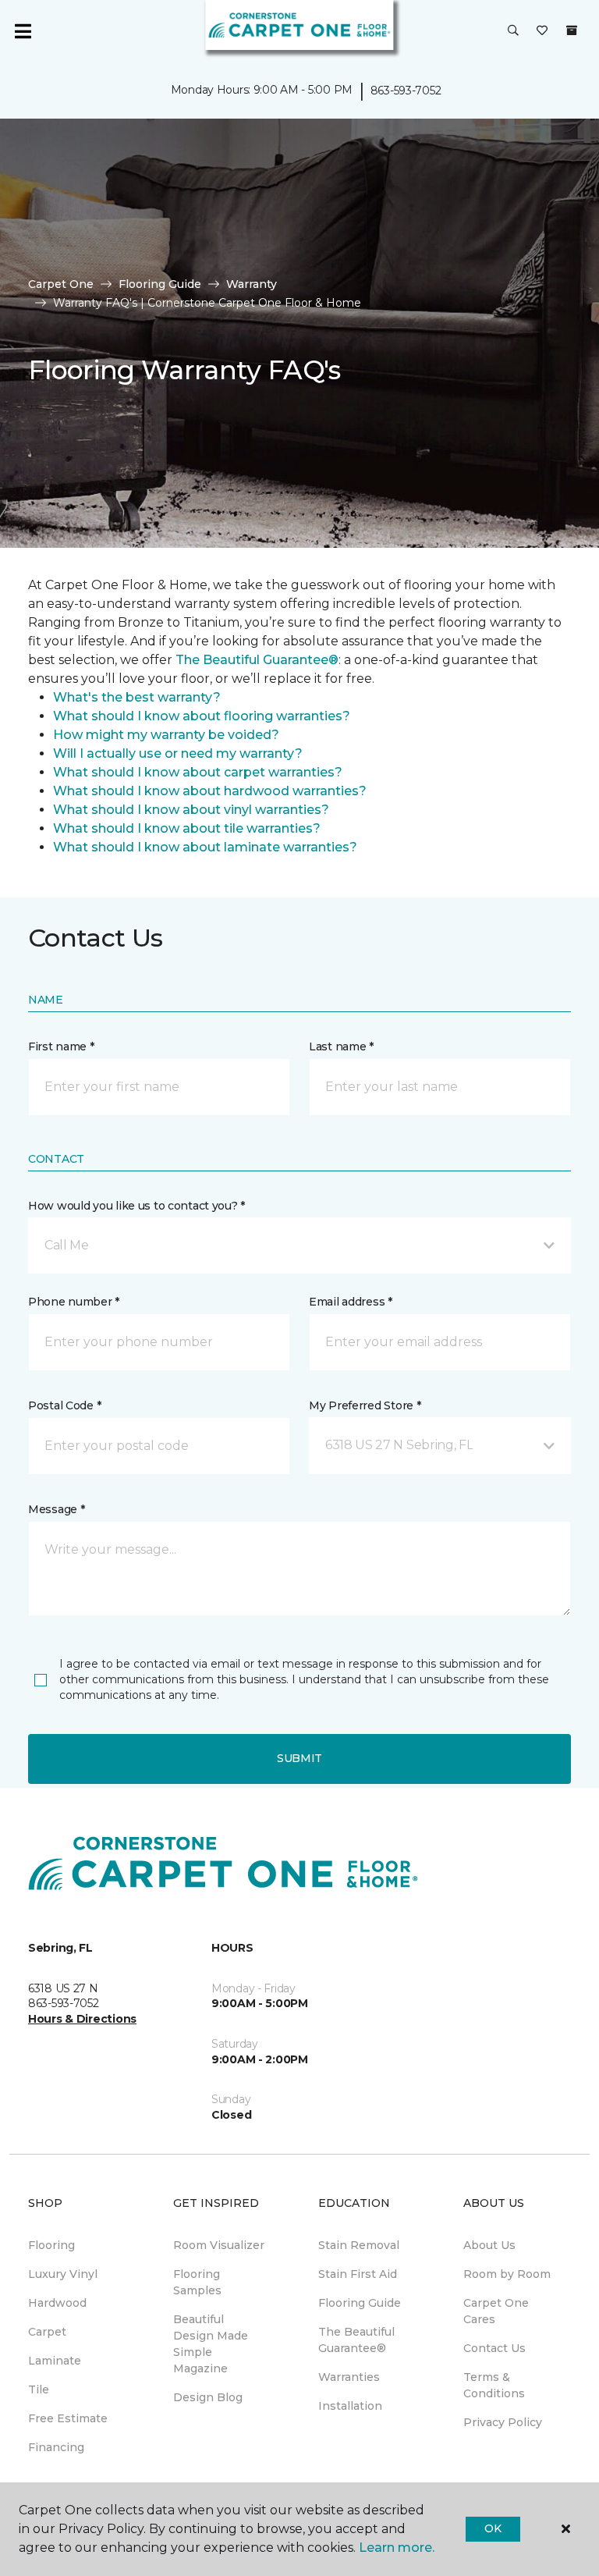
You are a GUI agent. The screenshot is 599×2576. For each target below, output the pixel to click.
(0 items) (572, 30)
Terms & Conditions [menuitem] (494, 2385)
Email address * (351, 1302)
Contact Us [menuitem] (494, 2348)
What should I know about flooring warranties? (202, 716)
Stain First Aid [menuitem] (358, 2274)
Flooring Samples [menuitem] (197, 2282)
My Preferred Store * (365, 1405)
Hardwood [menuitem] (57, 2303)
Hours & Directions (82, 2019)
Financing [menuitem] (56, 2447)
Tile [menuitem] (39, 2389)
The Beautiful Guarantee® (257, 660)
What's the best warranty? (137, 697)
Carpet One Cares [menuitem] (496, 2311)
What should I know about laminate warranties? (205, 847)
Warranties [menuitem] (349, 2377)
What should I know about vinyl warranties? (191, 810)
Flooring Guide (160, 284)
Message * (56, 1509)
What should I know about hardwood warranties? (210, 791)
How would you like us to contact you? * (136, 1206)
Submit (299, 1758)
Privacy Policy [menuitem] (503, 2422)
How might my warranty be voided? (166, 735)
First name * (61, 1046)
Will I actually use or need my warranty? (178, 753)
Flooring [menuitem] (51, 2245)
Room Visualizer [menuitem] (219, 2245)
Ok (493, 2528)
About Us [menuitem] (489, 2245)
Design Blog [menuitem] (208, 2397)
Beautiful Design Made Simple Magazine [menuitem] (211, 2344)
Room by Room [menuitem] (507, 2274)
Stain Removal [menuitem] (359, 2245)
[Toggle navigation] (23, 31)
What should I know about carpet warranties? (198, 772)
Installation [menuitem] (350, 2406)
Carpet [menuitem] (47, 2332)
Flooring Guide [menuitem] (360, 2303)
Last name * (341, 1046)
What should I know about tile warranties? (187, 828)
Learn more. (397, 2548)
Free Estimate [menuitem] (68, 2418)
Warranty (252, 284)
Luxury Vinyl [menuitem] (63, 2274)
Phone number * (74, 1302)
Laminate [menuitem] (55, 2361)
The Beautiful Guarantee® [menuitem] (356, 2340)
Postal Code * (64, 1405)
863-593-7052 (406, 91)
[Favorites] (542, 31)
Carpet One (61, 284)
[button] (513, 31)
